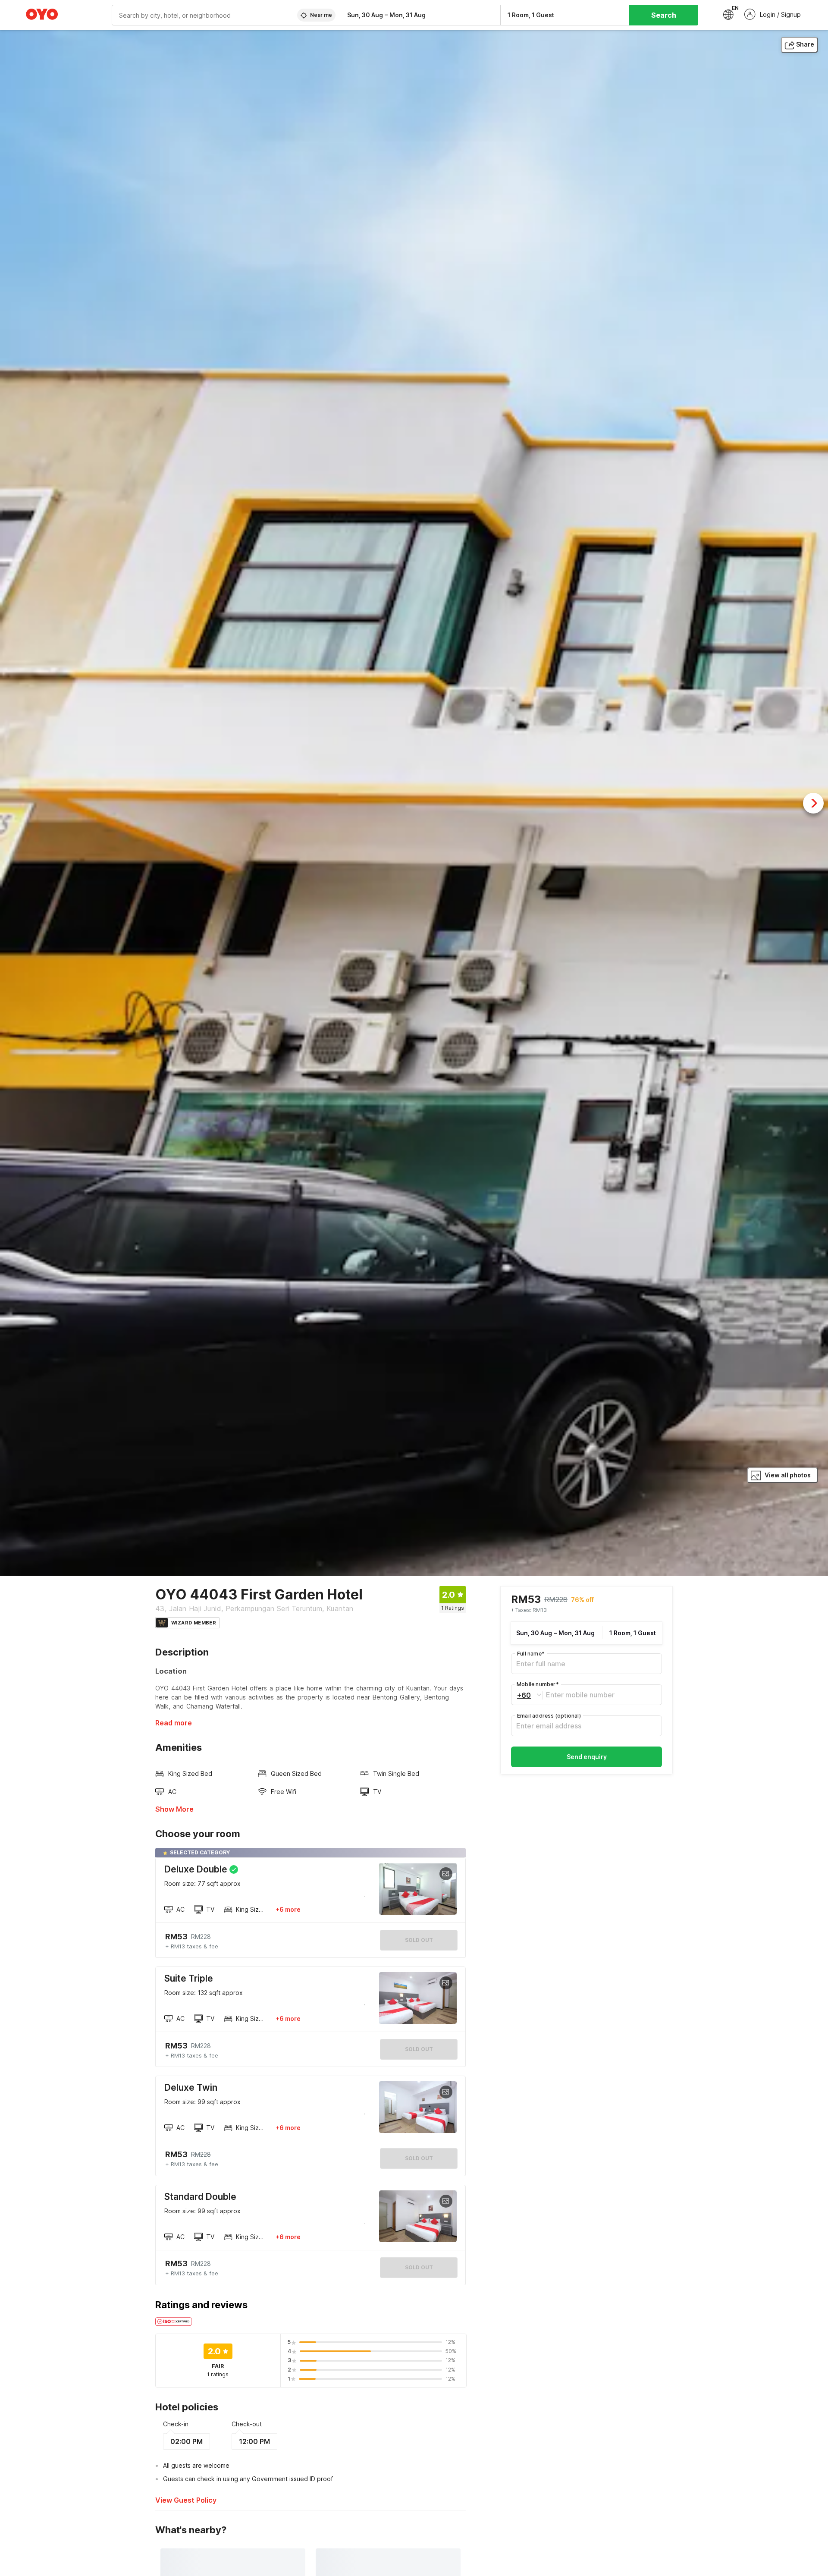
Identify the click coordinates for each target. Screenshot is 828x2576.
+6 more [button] (288, 1909)
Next (813, 803)
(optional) (549, 1716)
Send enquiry (587, 1757)
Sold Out (419, 2049)
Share (805, 44)
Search (664, 15)
